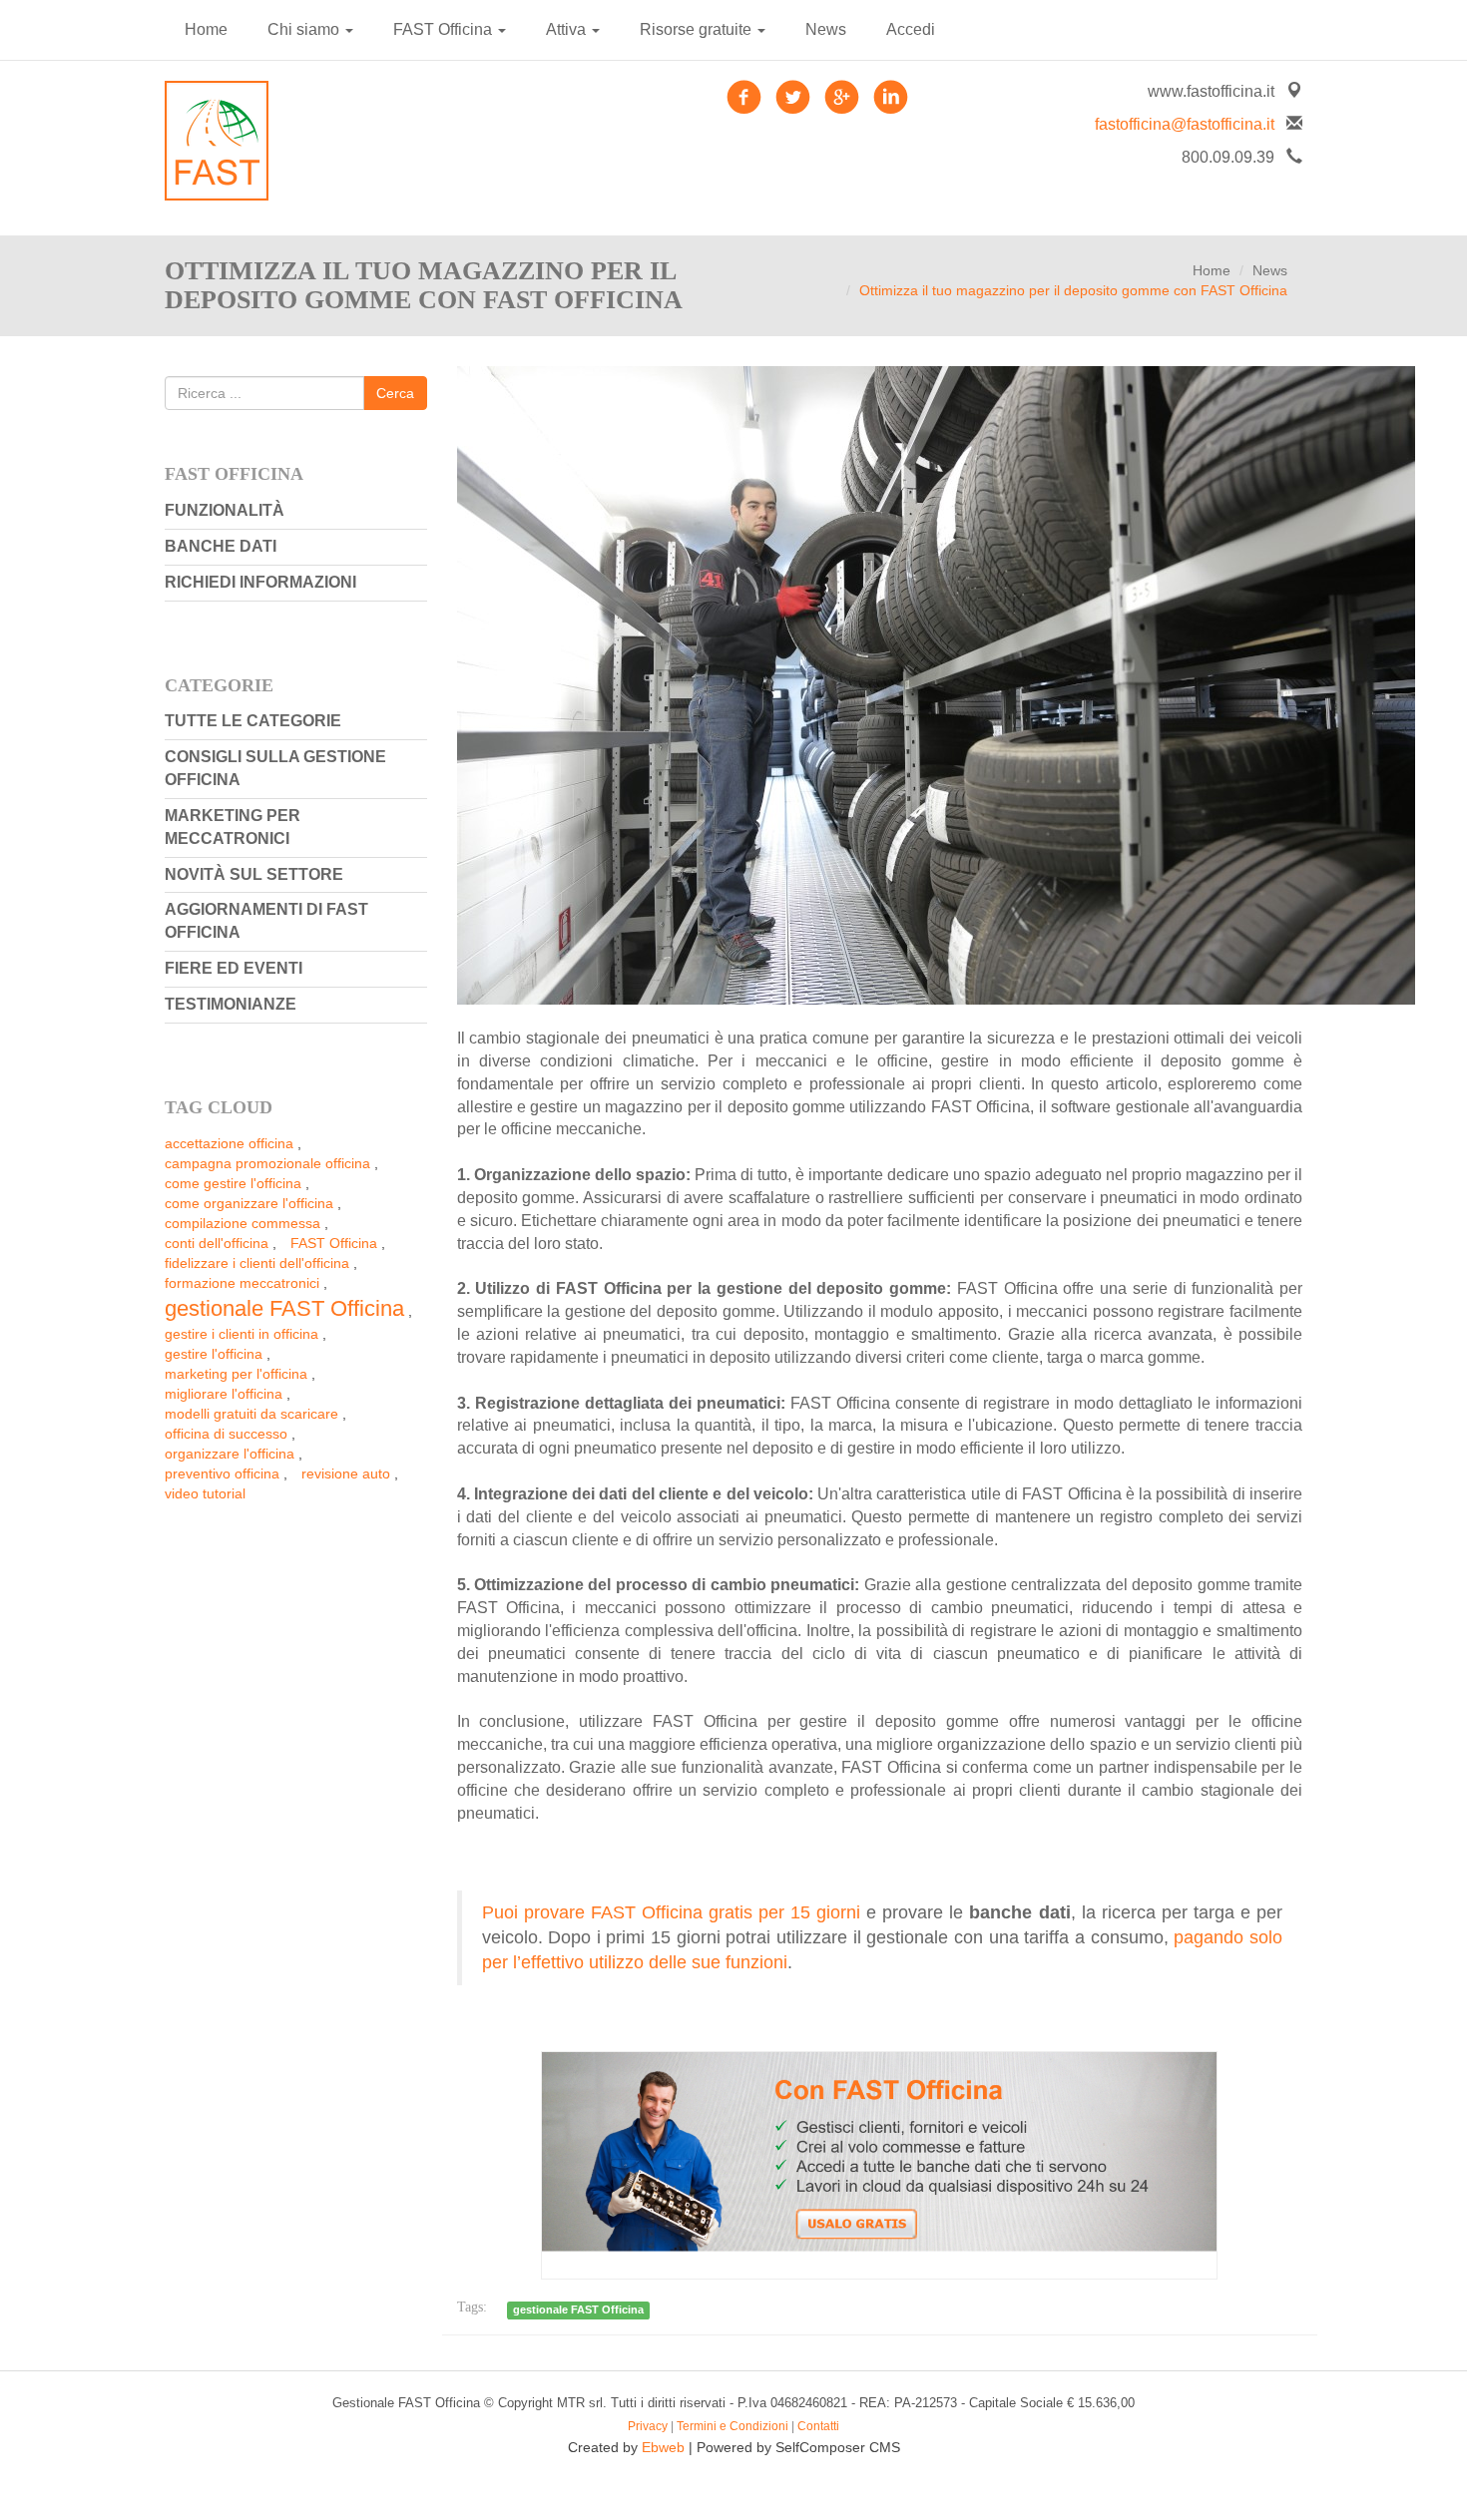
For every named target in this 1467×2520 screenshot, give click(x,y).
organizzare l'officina (230, 1454)
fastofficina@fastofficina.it (1185, 124)
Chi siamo (305, 29)
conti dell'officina (217, 1243)
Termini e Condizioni (733, 2426)
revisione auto (346, 1473)
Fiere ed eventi (234, 968)
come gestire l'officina (233, 1183)
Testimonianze (231, 1004)
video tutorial (205, 1493)
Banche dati (221, 546)
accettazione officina (229, 1143)
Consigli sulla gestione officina (275, 768)
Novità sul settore (254, 874)
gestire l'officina (214, 1354)
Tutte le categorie (253, 721)
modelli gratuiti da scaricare (251, 1414)
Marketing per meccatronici (233, 827)
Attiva (568, 29)
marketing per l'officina (236, 1374)
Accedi (911, 29)
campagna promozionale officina (267, 1163)
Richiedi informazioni (260, 582)
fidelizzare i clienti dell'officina (257, 1263)
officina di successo (226, 1434)
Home (206, 29)
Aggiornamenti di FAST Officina (266, 921)
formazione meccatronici (242, 1283)
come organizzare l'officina (249, 1203)
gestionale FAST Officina (284, 1308)
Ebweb (663, 2447)
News (826, 29)
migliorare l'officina (224, 1394)
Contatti (818, 2426)
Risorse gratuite (698, 29)
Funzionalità (225, 510)
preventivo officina (222, 1473)
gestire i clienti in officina (242, 1334)
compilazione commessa (243, 1223)
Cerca (395, 393)
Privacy (648, 2426)
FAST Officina (445, 29)
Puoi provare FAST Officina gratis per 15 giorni (672, 1912)
